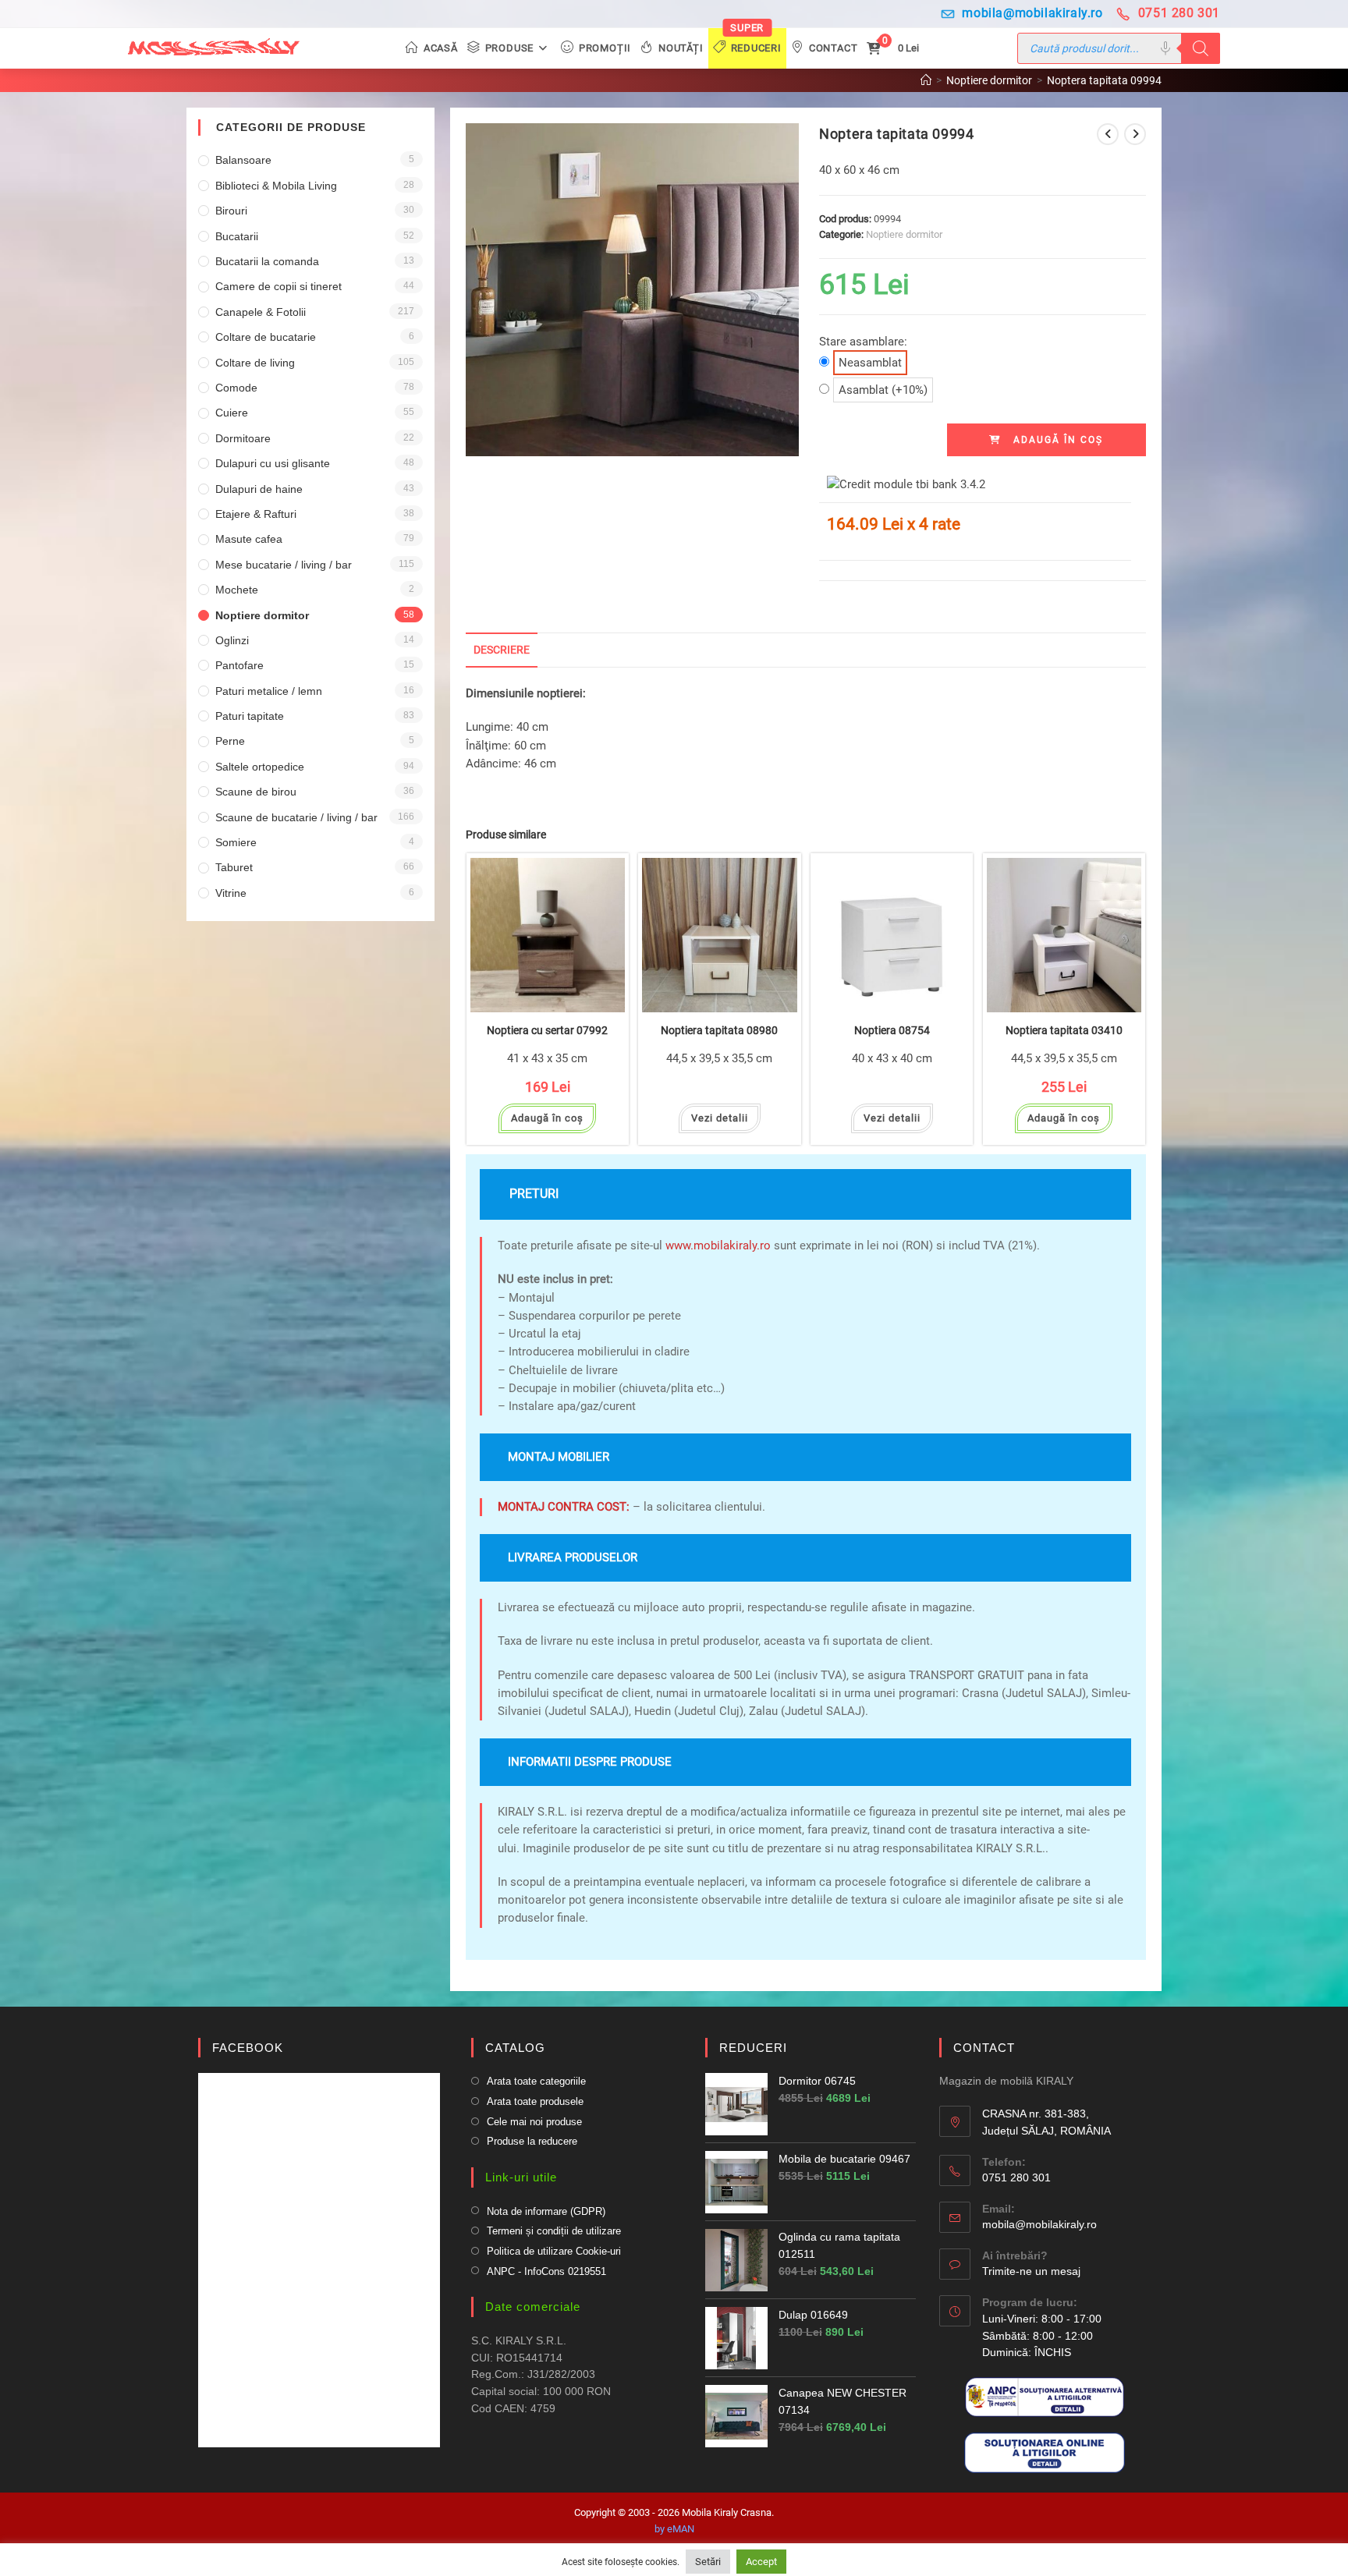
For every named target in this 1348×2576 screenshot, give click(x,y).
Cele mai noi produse (534, 2122)
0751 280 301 (1179, 13)
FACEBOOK (248, 2048)
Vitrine (231, 893)
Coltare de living (255, 363)
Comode (236, 388)
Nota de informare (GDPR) (546, 2211)
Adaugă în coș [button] (547, 1118)
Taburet (234, 867)
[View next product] (1135, 134)
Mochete (237, 590)
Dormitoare (243, 438)
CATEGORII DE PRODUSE (291, 127)
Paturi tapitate (250, 716)
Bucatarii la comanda (267, 261)
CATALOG (515, 2048)
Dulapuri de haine (259, 489)
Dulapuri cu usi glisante (273, 463)
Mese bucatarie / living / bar (284, 565)
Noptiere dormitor (904, 234)
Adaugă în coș (1058, 440)
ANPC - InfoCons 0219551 (546, 2271)
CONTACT (984, 2048)
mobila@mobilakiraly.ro (1032, 13)
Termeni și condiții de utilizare (554, 2231)
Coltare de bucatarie (266, 337)
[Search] (1201, 48)
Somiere (236, 842)
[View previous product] (1108, 134)
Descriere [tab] (502, 650)
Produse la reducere (532, 2141)
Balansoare (243, 160)
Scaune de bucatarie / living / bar (296, 817)
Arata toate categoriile (536, 2081)
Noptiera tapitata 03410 (1064, 1031)
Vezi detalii (720, 1118)
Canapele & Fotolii (261, 312)
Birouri (231, 211)
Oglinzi (232, 640)
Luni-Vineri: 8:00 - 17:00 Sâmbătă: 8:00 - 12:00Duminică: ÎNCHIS (1042, 2335)
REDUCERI (753, 2048)
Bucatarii (237, 236)
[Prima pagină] (926, 80)
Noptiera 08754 (892, 1031)
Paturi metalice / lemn (269, 691)
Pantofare (239, 665)
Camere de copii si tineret (278, 286)
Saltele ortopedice (260, 767)
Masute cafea (249, 539)
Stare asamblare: (863, 352)
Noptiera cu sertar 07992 (547, 1031)
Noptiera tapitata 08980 (719, 1031)
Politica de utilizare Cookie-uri (554, 2251)
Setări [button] (708, 2562)
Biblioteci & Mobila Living (276, 186)
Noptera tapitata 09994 (1104, 80)
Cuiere (232, 413)
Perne (230, 741)
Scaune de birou (256, 792)
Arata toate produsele (535, 2101)
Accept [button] (761, 2562)
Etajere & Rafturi (256, 514)
